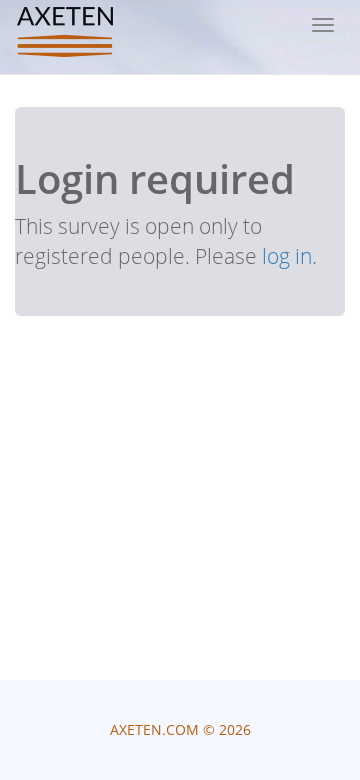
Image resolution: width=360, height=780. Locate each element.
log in (287, 256)
